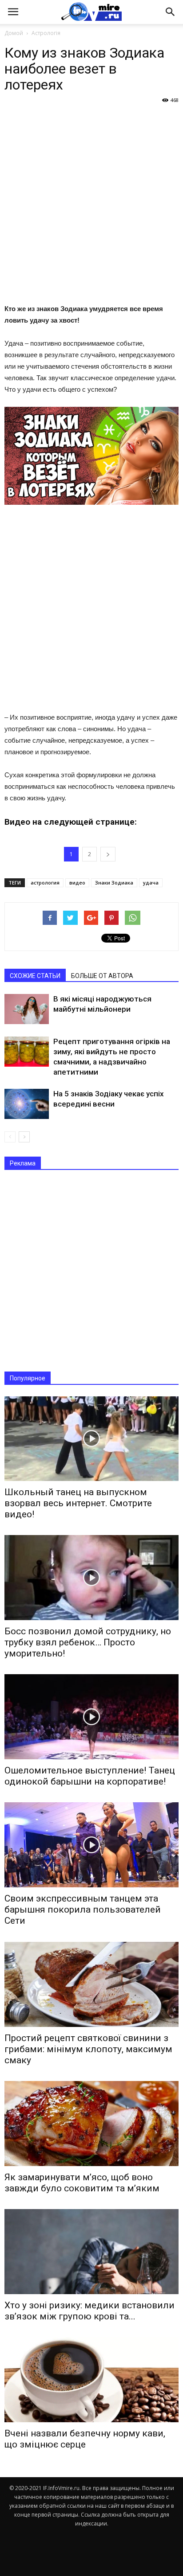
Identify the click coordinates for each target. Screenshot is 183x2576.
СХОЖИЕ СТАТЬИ (35, 976)
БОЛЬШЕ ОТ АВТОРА (102, 976)
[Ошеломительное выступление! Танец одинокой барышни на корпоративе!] (91, 1717)
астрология (45, 883)
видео (77, 883)
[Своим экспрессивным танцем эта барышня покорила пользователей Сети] (91, 1845)
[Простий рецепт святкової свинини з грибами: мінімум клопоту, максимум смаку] (91, 1984)
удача (151, 883)
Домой (14, 33)
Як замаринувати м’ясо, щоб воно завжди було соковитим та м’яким (82, 2183)
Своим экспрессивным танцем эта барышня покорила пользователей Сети (83, 1910)
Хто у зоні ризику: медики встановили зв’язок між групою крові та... (90, 2311)
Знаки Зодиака (114, 883)
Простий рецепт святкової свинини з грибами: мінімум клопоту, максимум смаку (88, 2049)
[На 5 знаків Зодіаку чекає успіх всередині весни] (27, 1104)
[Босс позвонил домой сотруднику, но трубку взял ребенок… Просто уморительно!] (91, 1578)
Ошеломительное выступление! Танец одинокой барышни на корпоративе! (90, 1776)
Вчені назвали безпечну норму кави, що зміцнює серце (85, 2439)
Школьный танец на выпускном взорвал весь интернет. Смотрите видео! (78, 1503)
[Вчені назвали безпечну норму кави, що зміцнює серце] (91, 2380)
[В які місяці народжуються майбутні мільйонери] (27, 1009)
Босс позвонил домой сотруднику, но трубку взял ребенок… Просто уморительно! (88, 1642)
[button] (171, 12)
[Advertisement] (91, 203)
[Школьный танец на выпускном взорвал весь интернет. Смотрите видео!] (91, 1439)
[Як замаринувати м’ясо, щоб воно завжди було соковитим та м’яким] (91, 2124)
